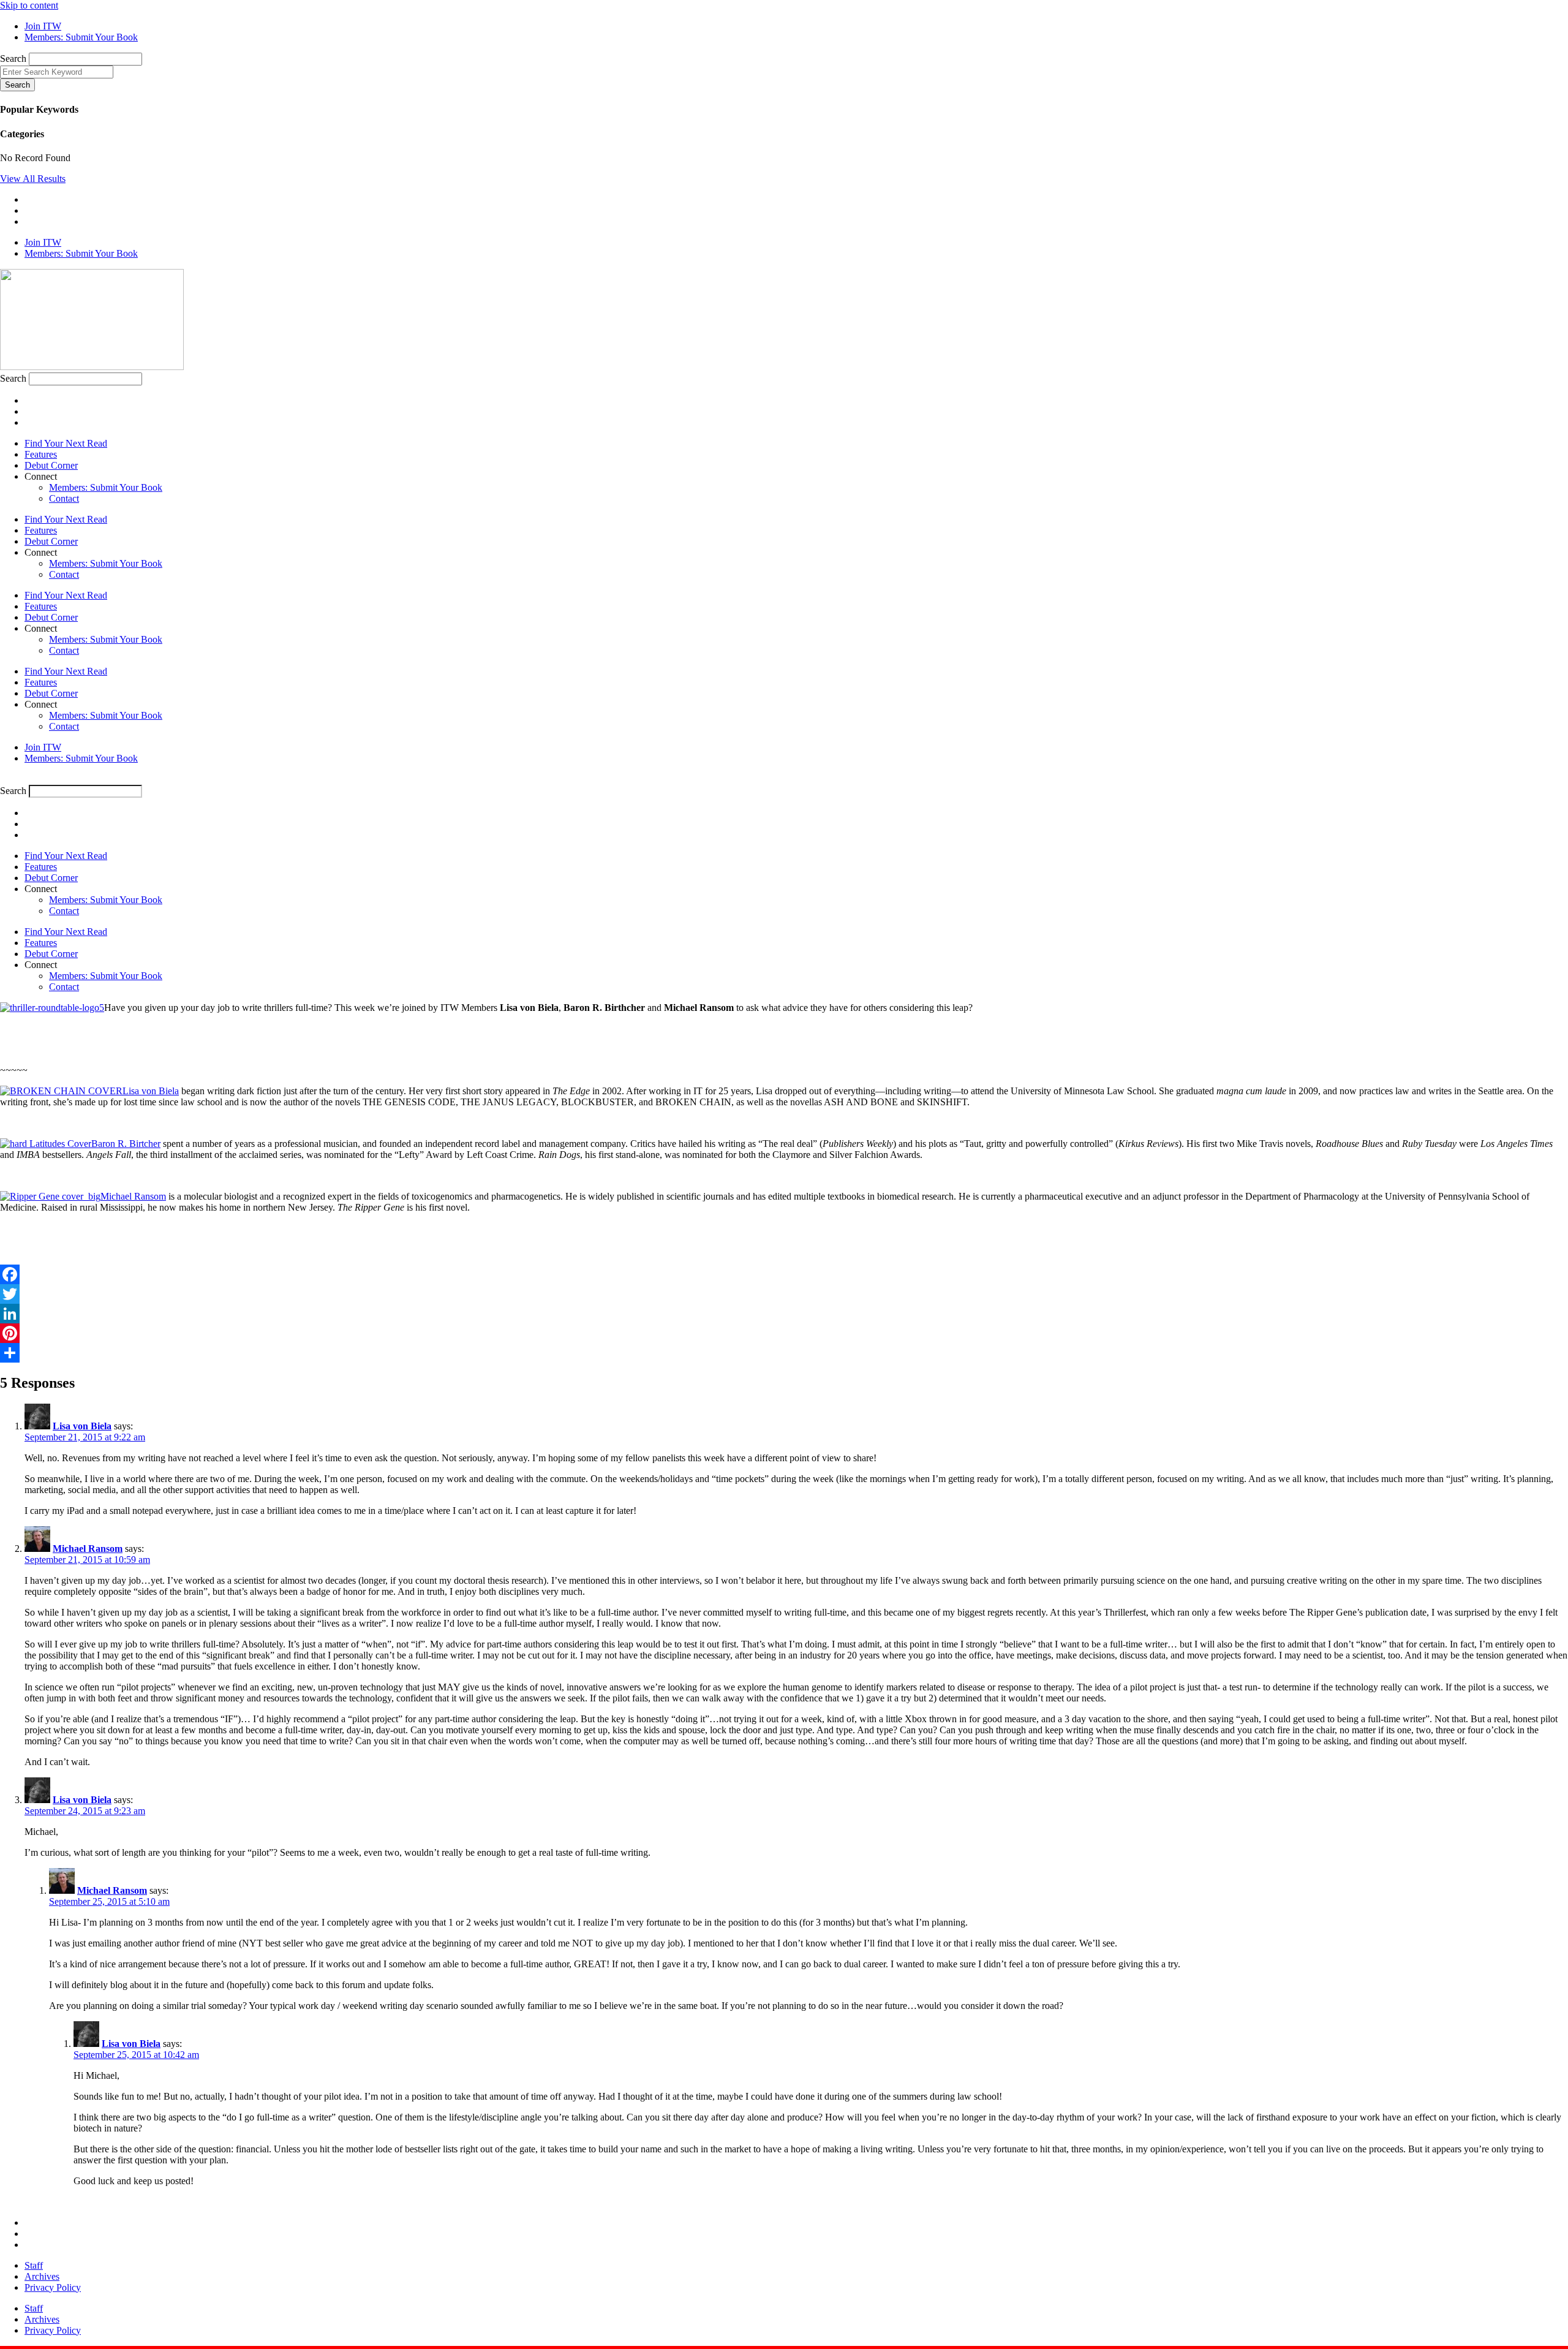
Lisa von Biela (151, 1091)
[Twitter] (784, 1294)
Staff (34, 2265)
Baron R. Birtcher (126, 1144)
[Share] (784, 1353)
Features (41, 454)
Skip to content (29, 5)
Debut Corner (51, 465)
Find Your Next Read (66, 443)
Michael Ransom (133, 1196)
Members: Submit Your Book (106, 487)
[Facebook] (784, 1274)
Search (13, 59)
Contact (64, 498)
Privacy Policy (53, 2287)
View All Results (33, 179)
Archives (42, 2276)
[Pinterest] (784, 1333)
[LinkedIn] (784, 1314)
